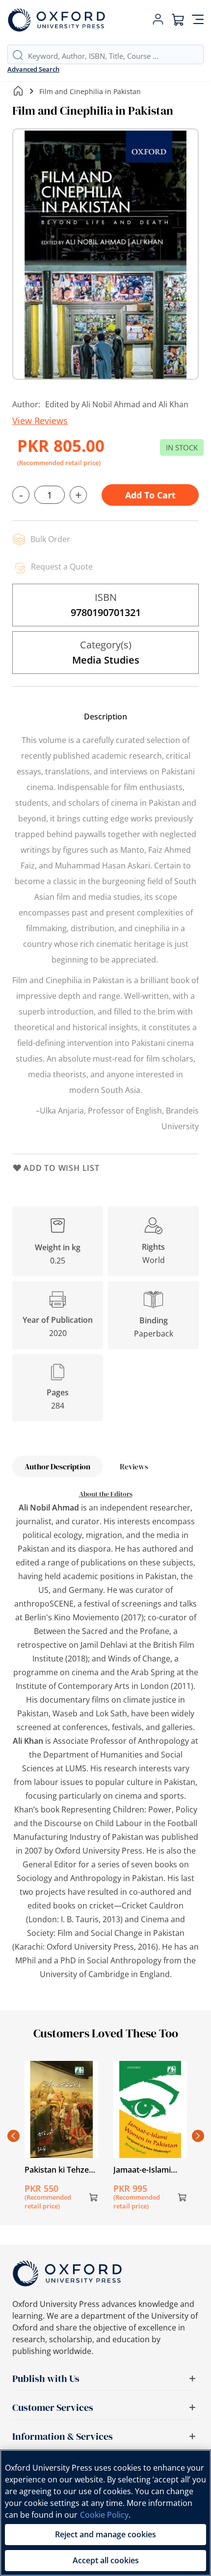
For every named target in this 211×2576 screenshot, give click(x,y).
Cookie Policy (104, 2515)
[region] (105, 2513)
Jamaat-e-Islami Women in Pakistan (149, 2170)
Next (198, 2136)
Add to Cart (150, 495)
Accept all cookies (106, 2560)
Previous (13, 2136)
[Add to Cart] (93, 2197)
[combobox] (116, 56)
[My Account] (158, 20)
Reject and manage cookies (105, 2534)
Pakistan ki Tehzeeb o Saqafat (61, 2170)
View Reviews (40, 421)
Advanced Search (33, 69)
